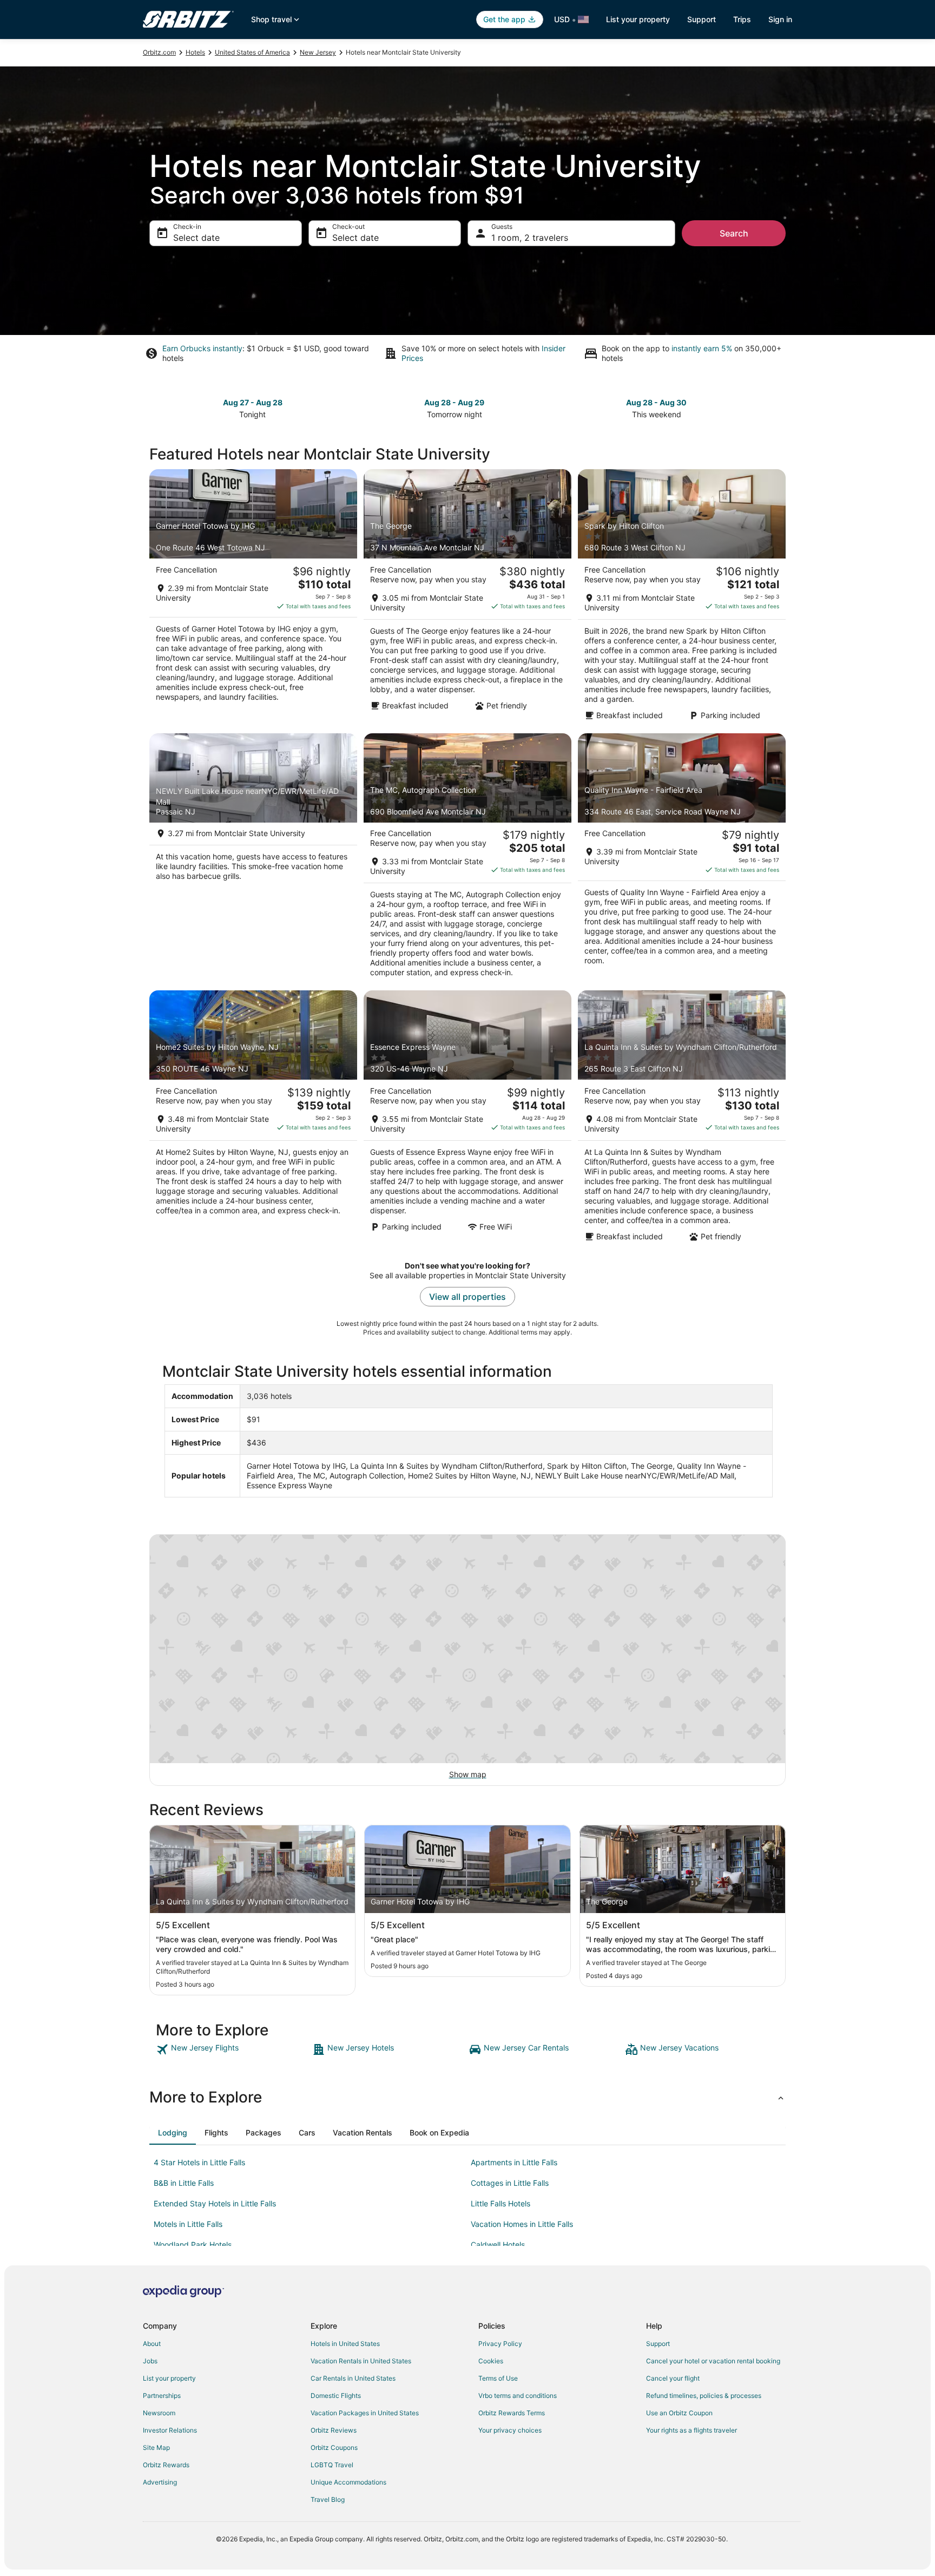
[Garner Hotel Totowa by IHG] (253, 598)
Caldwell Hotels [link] (498, 2245)
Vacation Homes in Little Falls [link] (522, 2224)
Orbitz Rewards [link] (166, 2465)
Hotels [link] (195, 52)
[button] (467, 2097)
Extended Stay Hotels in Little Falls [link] (215, 2203)
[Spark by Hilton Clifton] (682, 598)
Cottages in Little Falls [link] (510, 2183)
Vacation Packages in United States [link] (365, 2413)
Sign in (780, 19)
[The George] (467, 598)
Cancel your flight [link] (673, 2378)
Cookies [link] (491, 2361)
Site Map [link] (156, 2447)
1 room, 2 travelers (530, 238)
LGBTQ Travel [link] (332, 2465)
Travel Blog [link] (328, 2499)
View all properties (467, 1297)
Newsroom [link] (159, 2413)
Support (702, 19)
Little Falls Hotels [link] (501, 2203)
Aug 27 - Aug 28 (253, 402)
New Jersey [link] (318, 52)
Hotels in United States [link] (345, 2344)
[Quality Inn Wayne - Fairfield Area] (682, 859)
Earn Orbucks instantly (202, 348)
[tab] (173, 2133)
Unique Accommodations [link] (348, 2482)
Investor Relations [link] (170, 2430)
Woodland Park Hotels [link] (193, 2245)
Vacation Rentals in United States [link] (361, 2361)
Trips (742, 19)
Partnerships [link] (162, 2396)
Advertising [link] (160, 2482)
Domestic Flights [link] (336, 2396)
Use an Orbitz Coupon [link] (679, 2413)
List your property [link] (169, 2378)
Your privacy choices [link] (510, 2430)
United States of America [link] (252, 52)
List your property (638, 19)
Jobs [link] (150, 2361)
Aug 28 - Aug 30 (656, 402)
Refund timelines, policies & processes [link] (704, 2396)
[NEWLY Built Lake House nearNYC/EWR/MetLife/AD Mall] (253, 859)
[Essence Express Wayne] (467, 1119)
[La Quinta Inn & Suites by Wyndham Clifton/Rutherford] (682, 1119)
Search (734, 233)
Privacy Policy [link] (500, 2344)
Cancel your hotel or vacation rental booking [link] (713, 2361)
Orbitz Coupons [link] (334, 2447)
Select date (196, 238)
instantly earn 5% (702, 348)
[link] (233, 2049)
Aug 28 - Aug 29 (454, 402)
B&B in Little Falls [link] (184, 2183)
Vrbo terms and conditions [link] (518, 2396)
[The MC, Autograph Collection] (467, 859)
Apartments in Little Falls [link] (514, 2162)
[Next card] (779, 408)
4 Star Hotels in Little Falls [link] (199, 2162)
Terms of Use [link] (498, 2378)
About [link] (152, 2344)
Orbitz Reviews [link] (334, 2430)
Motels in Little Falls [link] (188, 2224)
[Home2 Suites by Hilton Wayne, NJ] (253, 1119)
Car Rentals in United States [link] (353, 2378)
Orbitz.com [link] (159, 52)
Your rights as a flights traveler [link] (692, 2430)
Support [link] (658, 2344)
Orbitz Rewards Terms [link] (512, 2413)
